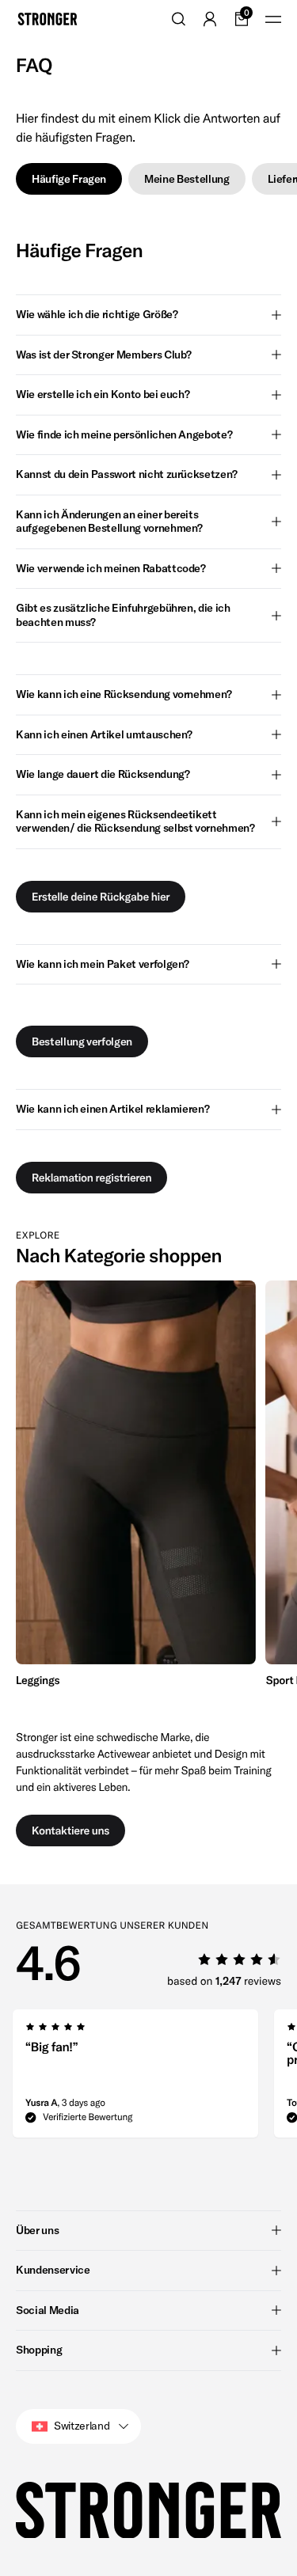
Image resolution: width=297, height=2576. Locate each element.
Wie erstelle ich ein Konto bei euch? (103, 394)
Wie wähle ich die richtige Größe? (97, 314)
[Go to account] (210, 19)
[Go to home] (48, 19)
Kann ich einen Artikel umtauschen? (104, 734)
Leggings (38, 1680)
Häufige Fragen (69, 179)
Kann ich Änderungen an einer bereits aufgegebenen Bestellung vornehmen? (109, 522)
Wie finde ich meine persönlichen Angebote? (124, 434)
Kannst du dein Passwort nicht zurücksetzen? (127, 474)
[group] (136, 1486)
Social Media (48, 2310)
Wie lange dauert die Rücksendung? (103, 774)
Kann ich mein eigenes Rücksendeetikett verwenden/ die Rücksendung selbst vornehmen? (135, 821)
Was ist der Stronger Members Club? (104, 355)
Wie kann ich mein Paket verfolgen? (103, 964)
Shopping (39, 2350)
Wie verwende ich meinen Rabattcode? (111, 568)
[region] (148, 1486)
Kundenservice (53, 2270)
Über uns (37, 2230)
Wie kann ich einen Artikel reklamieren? (112, 1109)
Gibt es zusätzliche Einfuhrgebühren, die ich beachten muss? (123, 615)
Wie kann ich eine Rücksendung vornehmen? (124, 694)
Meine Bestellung (187, 179)
